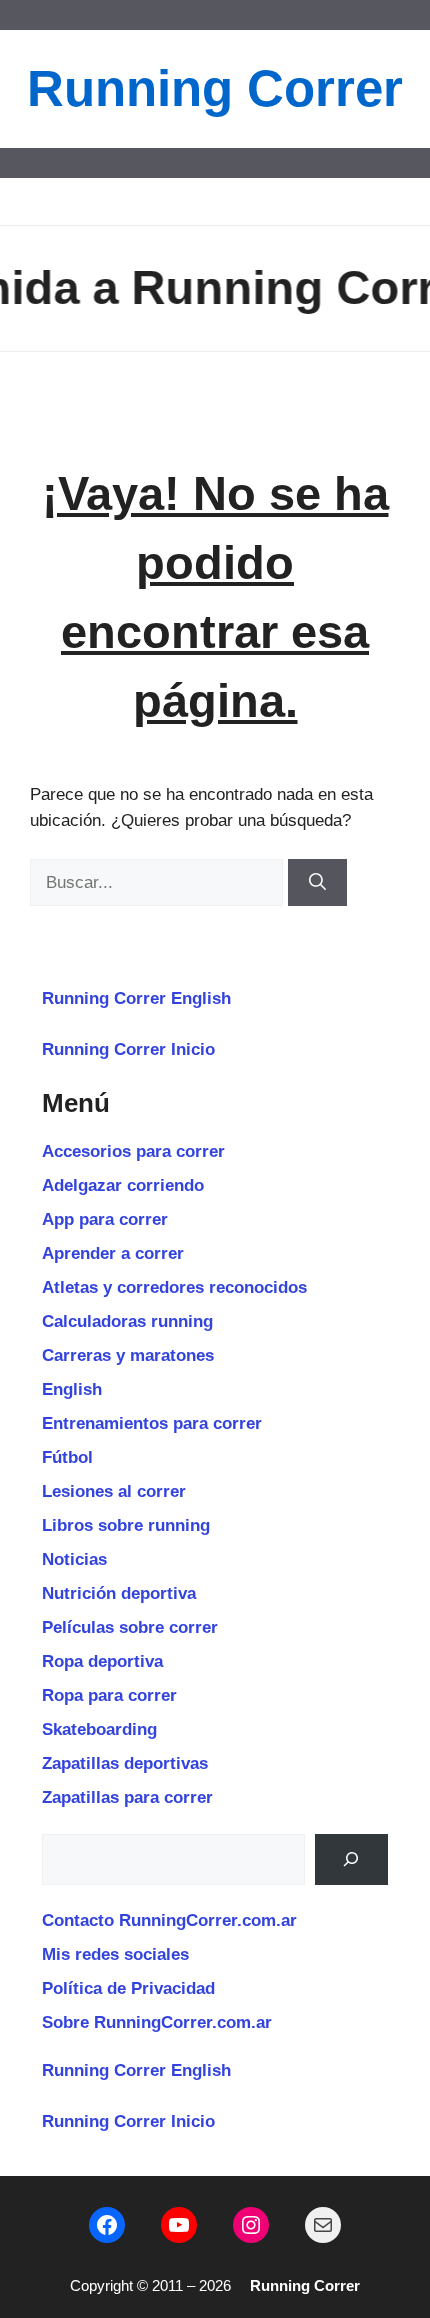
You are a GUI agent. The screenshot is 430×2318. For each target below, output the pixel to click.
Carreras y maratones (128, 1355)
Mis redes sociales (115, 1954)
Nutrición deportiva (119, 1593)
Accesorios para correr (133, 1151)
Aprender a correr (113, 1253)
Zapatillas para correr (127, 1797)
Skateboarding (99, 1729)
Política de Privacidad (128, 1988)
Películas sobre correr (130, 1627)
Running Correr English (136, 998)
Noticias (74, 1559)
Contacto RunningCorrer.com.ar (169, 1920)
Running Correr (215, 88)
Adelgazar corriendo (123, 1185)
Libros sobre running (126, 1525)
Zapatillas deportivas (125, 1763)
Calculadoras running (127, 1321)
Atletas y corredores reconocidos (174, 1287)
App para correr (105, 1219)
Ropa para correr (109, 1695)
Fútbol (67, 1457)
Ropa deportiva (102, 1661)
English (72, 1389)
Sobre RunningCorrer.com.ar (157, 2022)
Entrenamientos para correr (152, 1423)
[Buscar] (317, 883)
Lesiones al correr (114, 1491)
